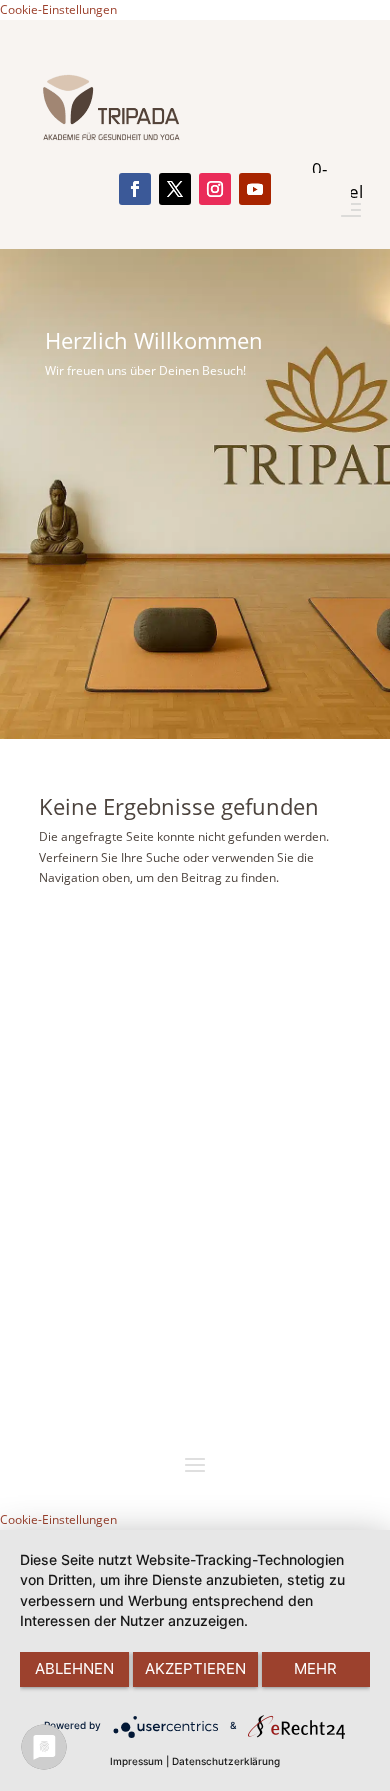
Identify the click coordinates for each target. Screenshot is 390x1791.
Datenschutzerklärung (226, 1761)
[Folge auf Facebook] (135, 189)
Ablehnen (74, 1668)
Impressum (136, 1761)
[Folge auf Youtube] (255, 189)
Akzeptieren (195, 1668)
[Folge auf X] (175, 189)
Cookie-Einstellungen (58, 9)
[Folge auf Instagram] (215, 189)
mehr (315, 1668)
